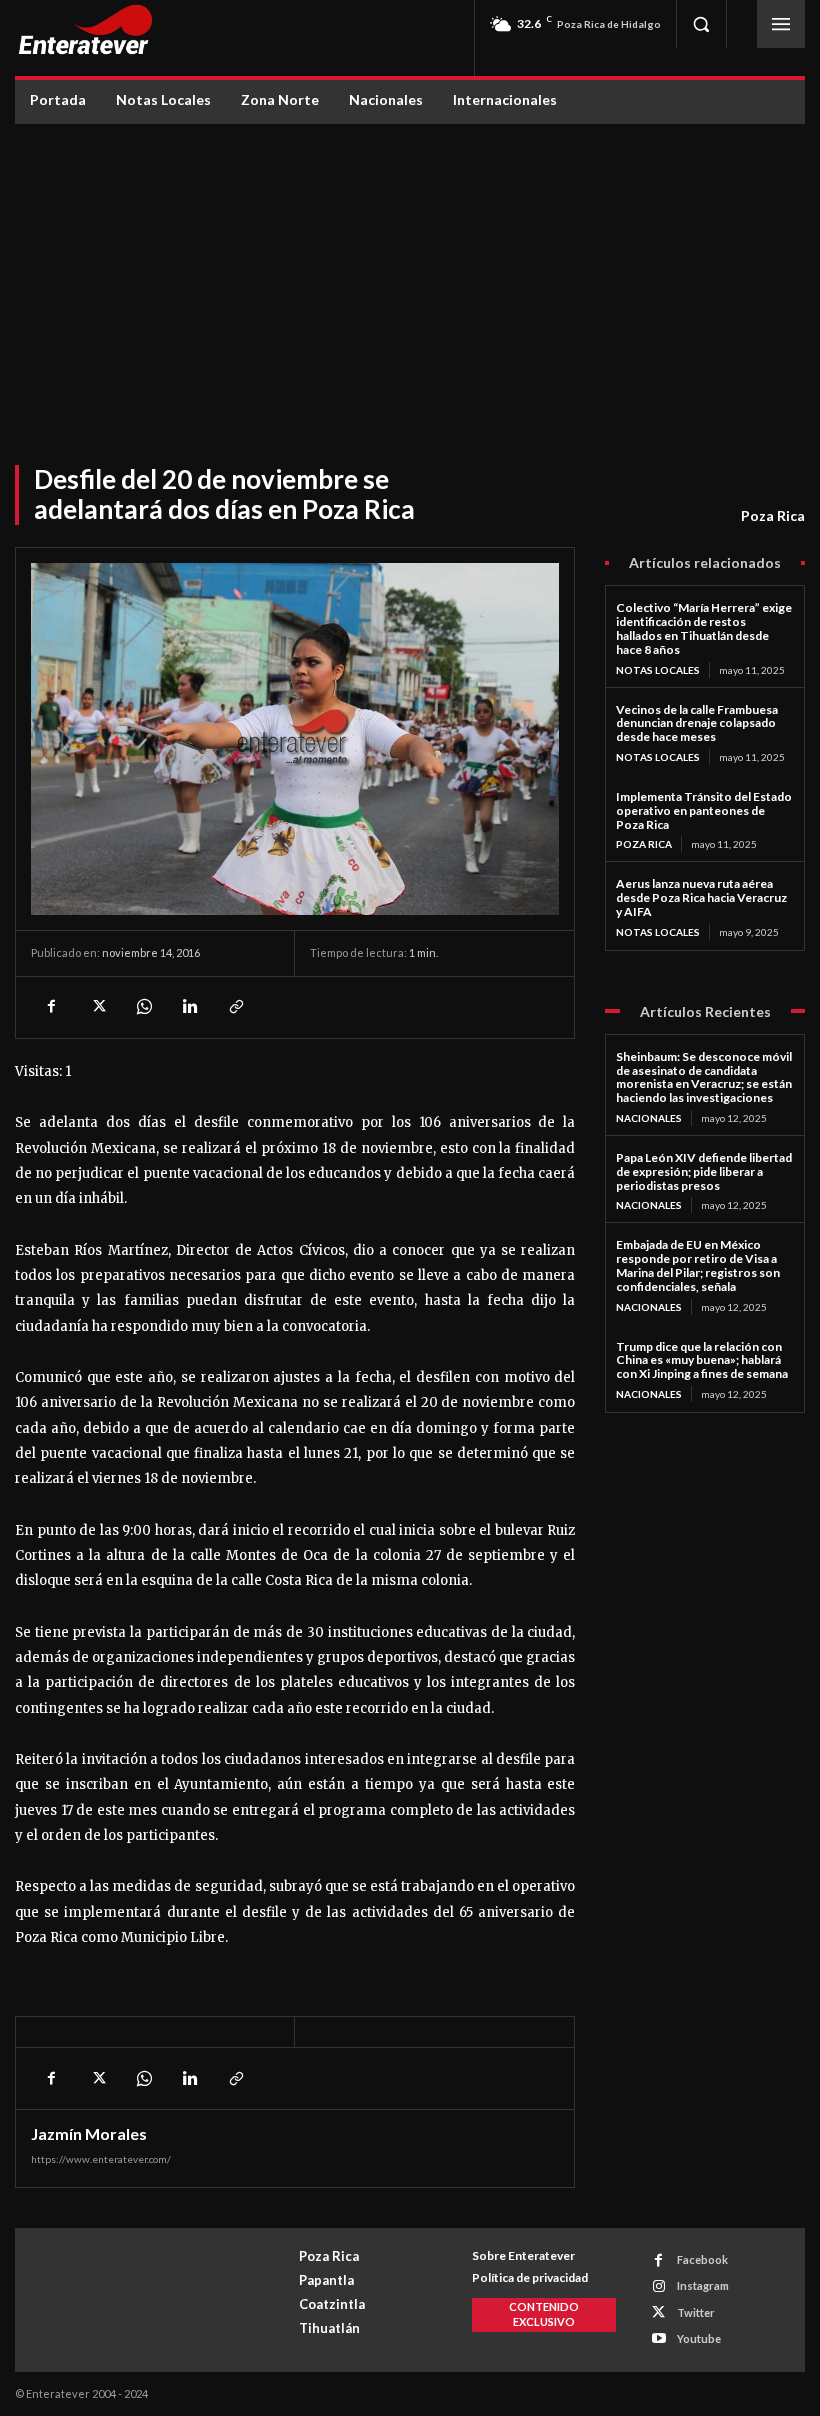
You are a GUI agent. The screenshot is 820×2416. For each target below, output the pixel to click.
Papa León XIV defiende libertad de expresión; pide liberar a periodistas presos (704, 1171)
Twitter (696, 2312)
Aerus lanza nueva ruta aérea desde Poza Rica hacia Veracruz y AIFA (701, 897)
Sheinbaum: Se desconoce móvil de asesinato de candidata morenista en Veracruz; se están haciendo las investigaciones (704, 1077)
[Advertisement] (410, 274)
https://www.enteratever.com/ (101, 2159)
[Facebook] (51, 1007)
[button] (701, 24)
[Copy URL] (235, 1007)
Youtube (699, 2338)
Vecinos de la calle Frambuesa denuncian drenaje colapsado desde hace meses (697, 723)
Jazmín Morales (89, 2134)
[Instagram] (658, 2286)
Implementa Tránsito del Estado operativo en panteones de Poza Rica (704, 810)
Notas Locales (658, 670)
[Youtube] (658, 2338)
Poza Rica (773, 515)
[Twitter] (97, 1007)
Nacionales (649, 1118)
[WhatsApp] (143, 1007)
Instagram (703, 2285)
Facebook (702, 2259)
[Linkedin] (189, 1007)
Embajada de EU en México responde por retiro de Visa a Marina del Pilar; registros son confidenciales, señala (698, 1265)
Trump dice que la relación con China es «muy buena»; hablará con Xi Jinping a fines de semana (702, 1360)
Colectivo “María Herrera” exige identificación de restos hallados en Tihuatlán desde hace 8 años (704, 628)
